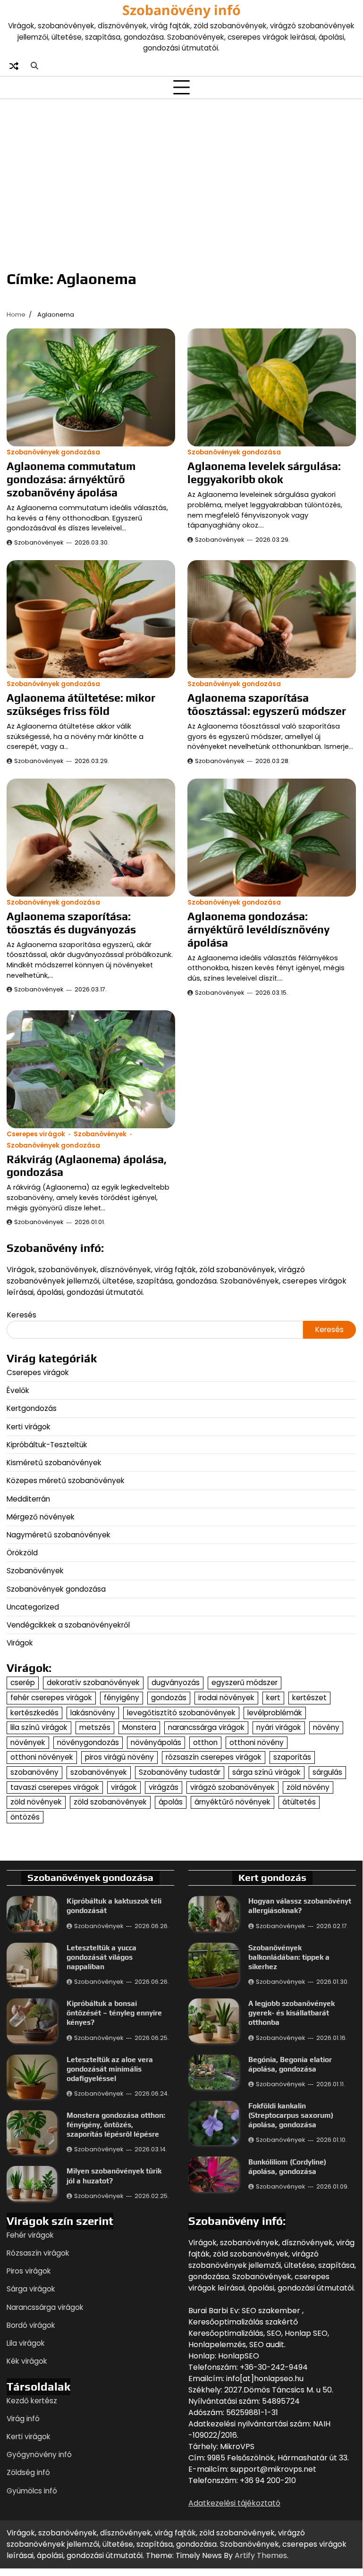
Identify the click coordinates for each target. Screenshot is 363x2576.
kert (273, 1698)
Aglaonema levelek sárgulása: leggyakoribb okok (264, 473)
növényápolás (156, 1742)
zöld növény (308, 1787)
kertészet (309, 1698)
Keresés (21, 1315)
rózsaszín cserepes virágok (214, 1757)
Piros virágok (29, 2271)
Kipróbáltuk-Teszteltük (47, 1445)
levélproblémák (275, 1713)
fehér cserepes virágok (51, 1698)
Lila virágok (26, 2343)
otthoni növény (257, 1742)
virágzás (164, 1787)
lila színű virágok (39, 1727)
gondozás (169, 1698)
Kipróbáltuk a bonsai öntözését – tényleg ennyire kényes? (114, 2013)
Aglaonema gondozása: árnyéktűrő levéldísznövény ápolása (258, 929)
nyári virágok (279, 1727)
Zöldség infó (28, 2472)
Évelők (18, 1390)
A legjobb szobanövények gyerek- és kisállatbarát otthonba (291, 2013)
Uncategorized (33, 1607)
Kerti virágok (29, 1427)
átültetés (299, 1802)
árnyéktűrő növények (232, 1802)
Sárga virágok (31, 2289)
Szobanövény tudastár (180, 1772)
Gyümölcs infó (32, 2491)
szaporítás (292, 1757)
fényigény (122, 1698)
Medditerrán (28, 1499)
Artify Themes (261, 2555)
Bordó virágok (31, 2325)
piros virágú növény (119, 1757)
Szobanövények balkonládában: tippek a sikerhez (289, 1957)
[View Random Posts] (14, 66)
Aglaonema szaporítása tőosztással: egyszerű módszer (267, 704)
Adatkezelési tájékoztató (234, 2503)
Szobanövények (39, 542)
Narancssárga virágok (45, 2307)
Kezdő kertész (32, 2401)
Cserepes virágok (36, 1134)
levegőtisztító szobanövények (181, 1713)
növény (326, 1727)
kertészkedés (34, 1713)
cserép (23, 1682)
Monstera (139, 1727)
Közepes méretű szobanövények (66, 1481)
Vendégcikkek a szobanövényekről (68, 1625)
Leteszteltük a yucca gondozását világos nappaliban (101, 1957)
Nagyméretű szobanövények (59, 1535)
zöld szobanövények (110, 1802)
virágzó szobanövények (232, 1787)
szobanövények (99, 1772)
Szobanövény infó (181, 10)
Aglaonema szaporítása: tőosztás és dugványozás (71, 923)
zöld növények (36, 1802)
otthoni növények (42, 1757)
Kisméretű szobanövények (54, 1463)
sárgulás (327, 1772)
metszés (95, 1727)
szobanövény (34, 1772)
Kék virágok (27, 2361)
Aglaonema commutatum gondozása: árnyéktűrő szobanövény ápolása (71, 479)
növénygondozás (88, 1742)
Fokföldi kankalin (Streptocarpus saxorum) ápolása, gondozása (291, 2115)
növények (28, 1742)
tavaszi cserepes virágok (55, 1787)
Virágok (20, 1643)
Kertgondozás (32, 1408)
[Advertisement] (181, 177)
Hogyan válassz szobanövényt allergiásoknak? (300, 1905)
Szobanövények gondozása (53, 452)
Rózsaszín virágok (38, 2253)
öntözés (25, 1817)
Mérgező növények (41, 1517)
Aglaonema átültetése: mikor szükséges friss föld (81, 704)
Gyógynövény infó (39, 2454)
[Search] (34, 66)
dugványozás (176, 1682)
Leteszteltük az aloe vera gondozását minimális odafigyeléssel (110, 2069)
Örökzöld (22, 1553)
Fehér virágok (30, 2235)
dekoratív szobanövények (93, 1682)
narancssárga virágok (206, 1727)
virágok (124, 1787)
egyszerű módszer (245, 1682)
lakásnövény (93, 1713)
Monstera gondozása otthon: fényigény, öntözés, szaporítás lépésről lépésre (116, 2124)
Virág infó (23, 2419)
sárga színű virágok (266, 1772)
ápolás (171, 1802)
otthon (205, 1742)
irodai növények (226, 1698)
